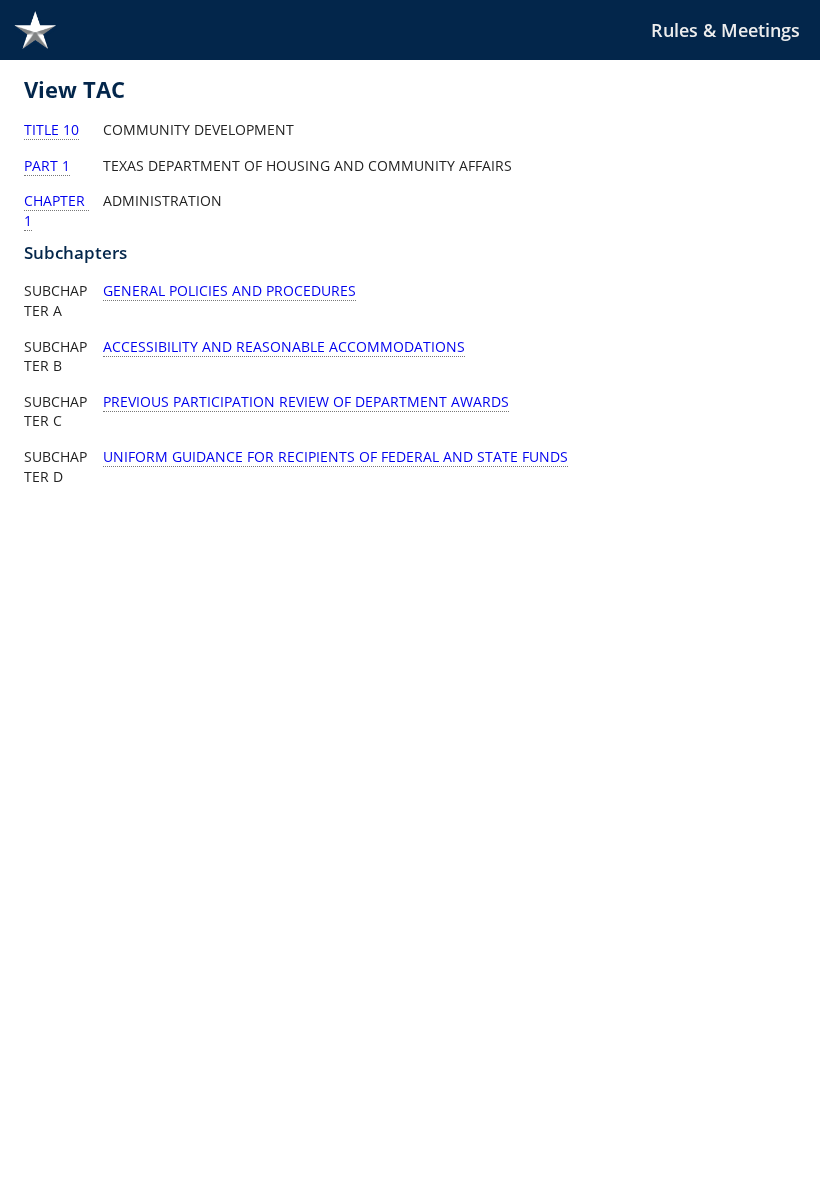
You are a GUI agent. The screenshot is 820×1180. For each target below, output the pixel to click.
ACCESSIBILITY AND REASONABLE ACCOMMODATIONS (284, 346)
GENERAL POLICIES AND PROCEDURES (229, 290)
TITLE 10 (51, 129)
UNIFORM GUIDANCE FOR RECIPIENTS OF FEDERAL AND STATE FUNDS (335, 456)
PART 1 (47, 165)
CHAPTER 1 (56, 210)
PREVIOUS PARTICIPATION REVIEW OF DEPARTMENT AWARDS (306, 401)
